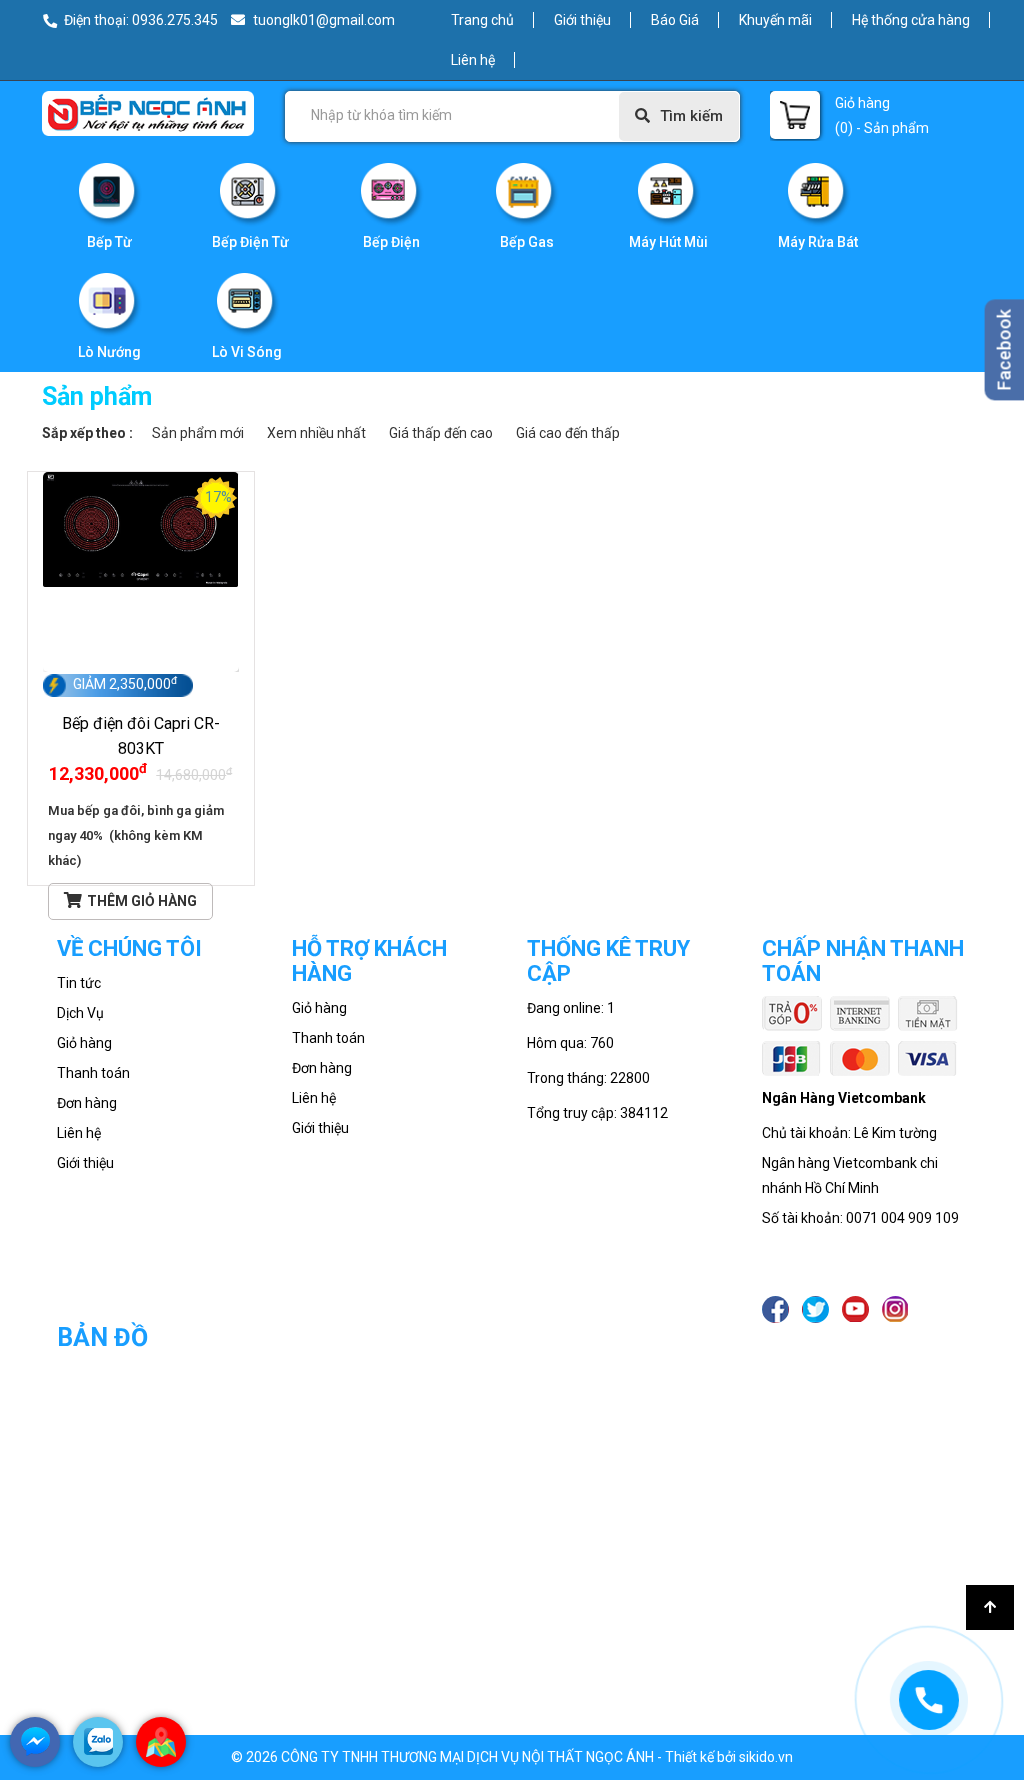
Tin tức (79, 983)
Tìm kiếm (691, 116)
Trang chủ (482, 20)
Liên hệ (473, 60)
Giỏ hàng (84, 1043)
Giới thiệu (582, 20)
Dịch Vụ (80, 1013)
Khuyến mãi (775, 20)
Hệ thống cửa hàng (911, 20)
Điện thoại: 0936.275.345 (141, 20)
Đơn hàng (87, 1103)
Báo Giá (675, 20)
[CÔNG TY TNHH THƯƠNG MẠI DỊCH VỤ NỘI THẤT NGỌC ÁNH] (148, 112)
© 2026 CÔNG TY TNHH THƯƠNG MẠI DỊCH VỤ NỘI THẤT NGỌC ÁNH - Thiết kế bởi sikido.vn (512, 1757)
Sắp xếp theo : (87, 433)
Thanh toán (93, 1073)
